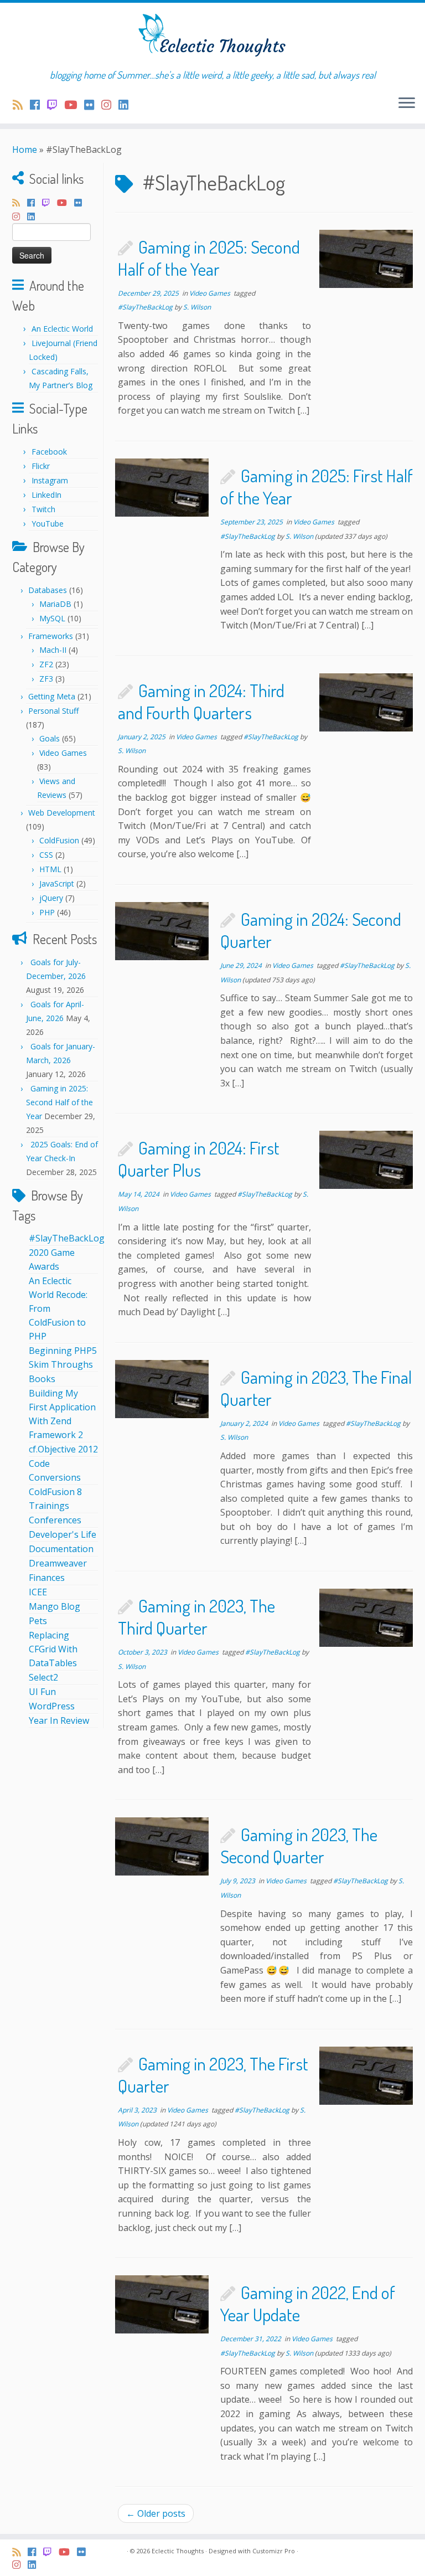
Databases (48, 590)
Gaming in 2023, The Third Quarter (196, 1617)
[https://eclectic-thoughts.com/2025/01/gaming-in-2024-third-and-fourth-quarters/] (366, 702)
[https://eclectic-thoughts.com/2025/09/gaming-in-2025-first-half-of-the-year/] (162, 488)
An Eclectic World (62, 329)
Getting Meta (52, 696)
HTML (50, 869)
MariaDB (55, 604)
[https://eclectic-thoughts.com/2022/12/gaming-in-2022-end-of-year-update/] (162, 2304)
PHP (47, 912)
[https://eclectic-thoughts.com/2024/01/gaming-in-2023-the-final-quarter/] (162, 1389)
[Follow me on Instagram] (110, 105)
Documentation (61, 1549)
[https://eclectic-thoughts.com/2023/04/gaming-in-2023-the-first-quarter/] (366, 2076)
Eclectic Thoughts (178, 2551)
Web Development (62, 813)
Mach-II (53, 650)
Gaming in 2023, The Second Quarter (299, 1845)
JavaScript (57, 883)
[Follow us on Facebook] (38, 105)
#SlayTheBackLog (67, 1238)
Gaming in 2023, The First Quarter (213, 2075)
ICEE (38, 1592)
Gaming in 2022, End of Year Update (308, 2303)
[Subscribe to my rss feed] (21, 105)
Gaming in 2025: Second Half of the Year (59, 1102)
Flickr (41, 466)
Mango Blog (55, 1606)
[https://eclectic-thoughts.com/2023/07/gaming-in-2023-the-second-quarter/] (162, 1846)
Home (25, 150)
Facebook (49, 452)
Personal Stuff (53, 711)
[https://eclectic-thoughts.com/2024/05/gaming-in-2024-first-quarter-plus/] (366, 1160)
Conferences (55, 1520)
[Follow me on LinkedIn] (127, 105)
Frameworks (51, 636)
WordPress (52, 1706)
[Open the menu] (407, 104)
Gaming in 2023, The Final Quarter (316, 1388)
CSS (46, 855)
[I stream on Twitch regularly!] (56, 105)
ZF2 (46, 664)
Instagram (50, 480)
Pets (38, 1621)
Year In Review (59, 1720)
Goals (50, 738)
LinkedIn (46, 495)
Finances (47, 1578)
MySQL (52, 618)
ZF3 (46, 679)
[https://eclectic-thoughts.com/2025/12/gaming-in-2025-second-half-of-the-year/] (366, 259)
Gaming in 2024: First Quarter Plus (199, 1159)
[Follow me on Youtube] (74, 105)
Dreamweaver (58, 1563)
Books (42, 1379)
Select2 (43, 1677)
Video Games (63, 753)
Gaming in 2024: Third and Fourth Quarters (201, 701)
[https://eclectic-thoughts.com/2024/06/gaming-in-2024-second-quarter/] (162, 931)
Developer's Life (63, 1534)
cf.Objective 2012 (63, 1449)
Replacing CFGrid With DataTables (53, 1649)
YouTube (48, 524)
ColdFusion (59, 840)
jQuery (51, 898)
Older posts (156, 2513)
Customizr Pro (274, 2551)
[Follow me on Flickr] (93, 105)
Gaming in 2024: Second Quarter (311, 930)
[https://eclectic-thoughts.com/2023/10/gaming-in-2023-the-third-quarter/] (366, 1618)
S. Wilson (197, 307)
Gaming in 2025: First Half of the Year (317, 486)
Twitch (43, 509)
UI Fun (42, 1692)
